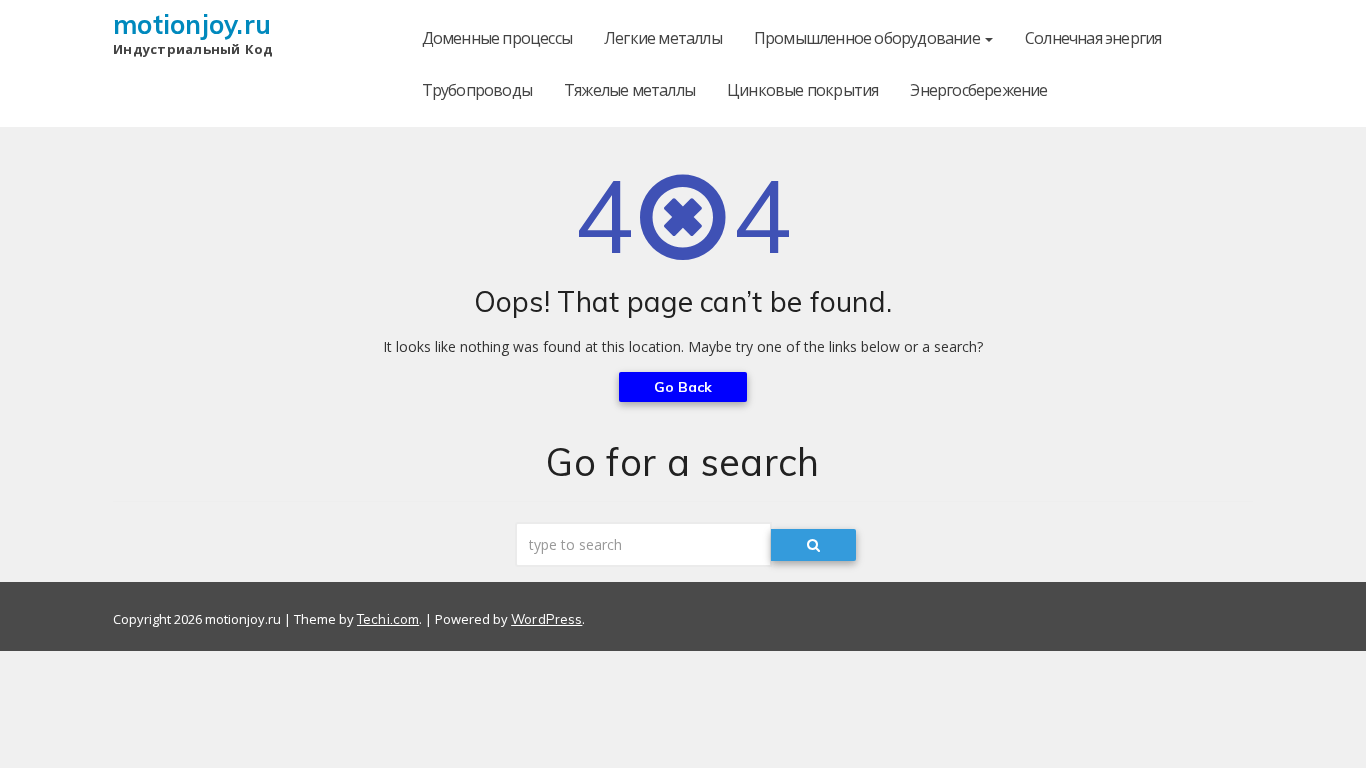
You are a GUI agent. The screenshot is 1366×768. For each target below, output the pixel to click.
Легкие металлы (663, 38)
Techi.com (388, 619)
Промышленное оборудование (868, 38)
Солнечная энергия (1093, 38)
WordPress (546, 619)
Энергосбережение (978, 90)
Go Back (683, 387)
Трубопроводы (477, 90)
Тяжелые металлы (629, 90)
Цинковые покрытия (802, 90)
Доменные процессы (497, 38)
